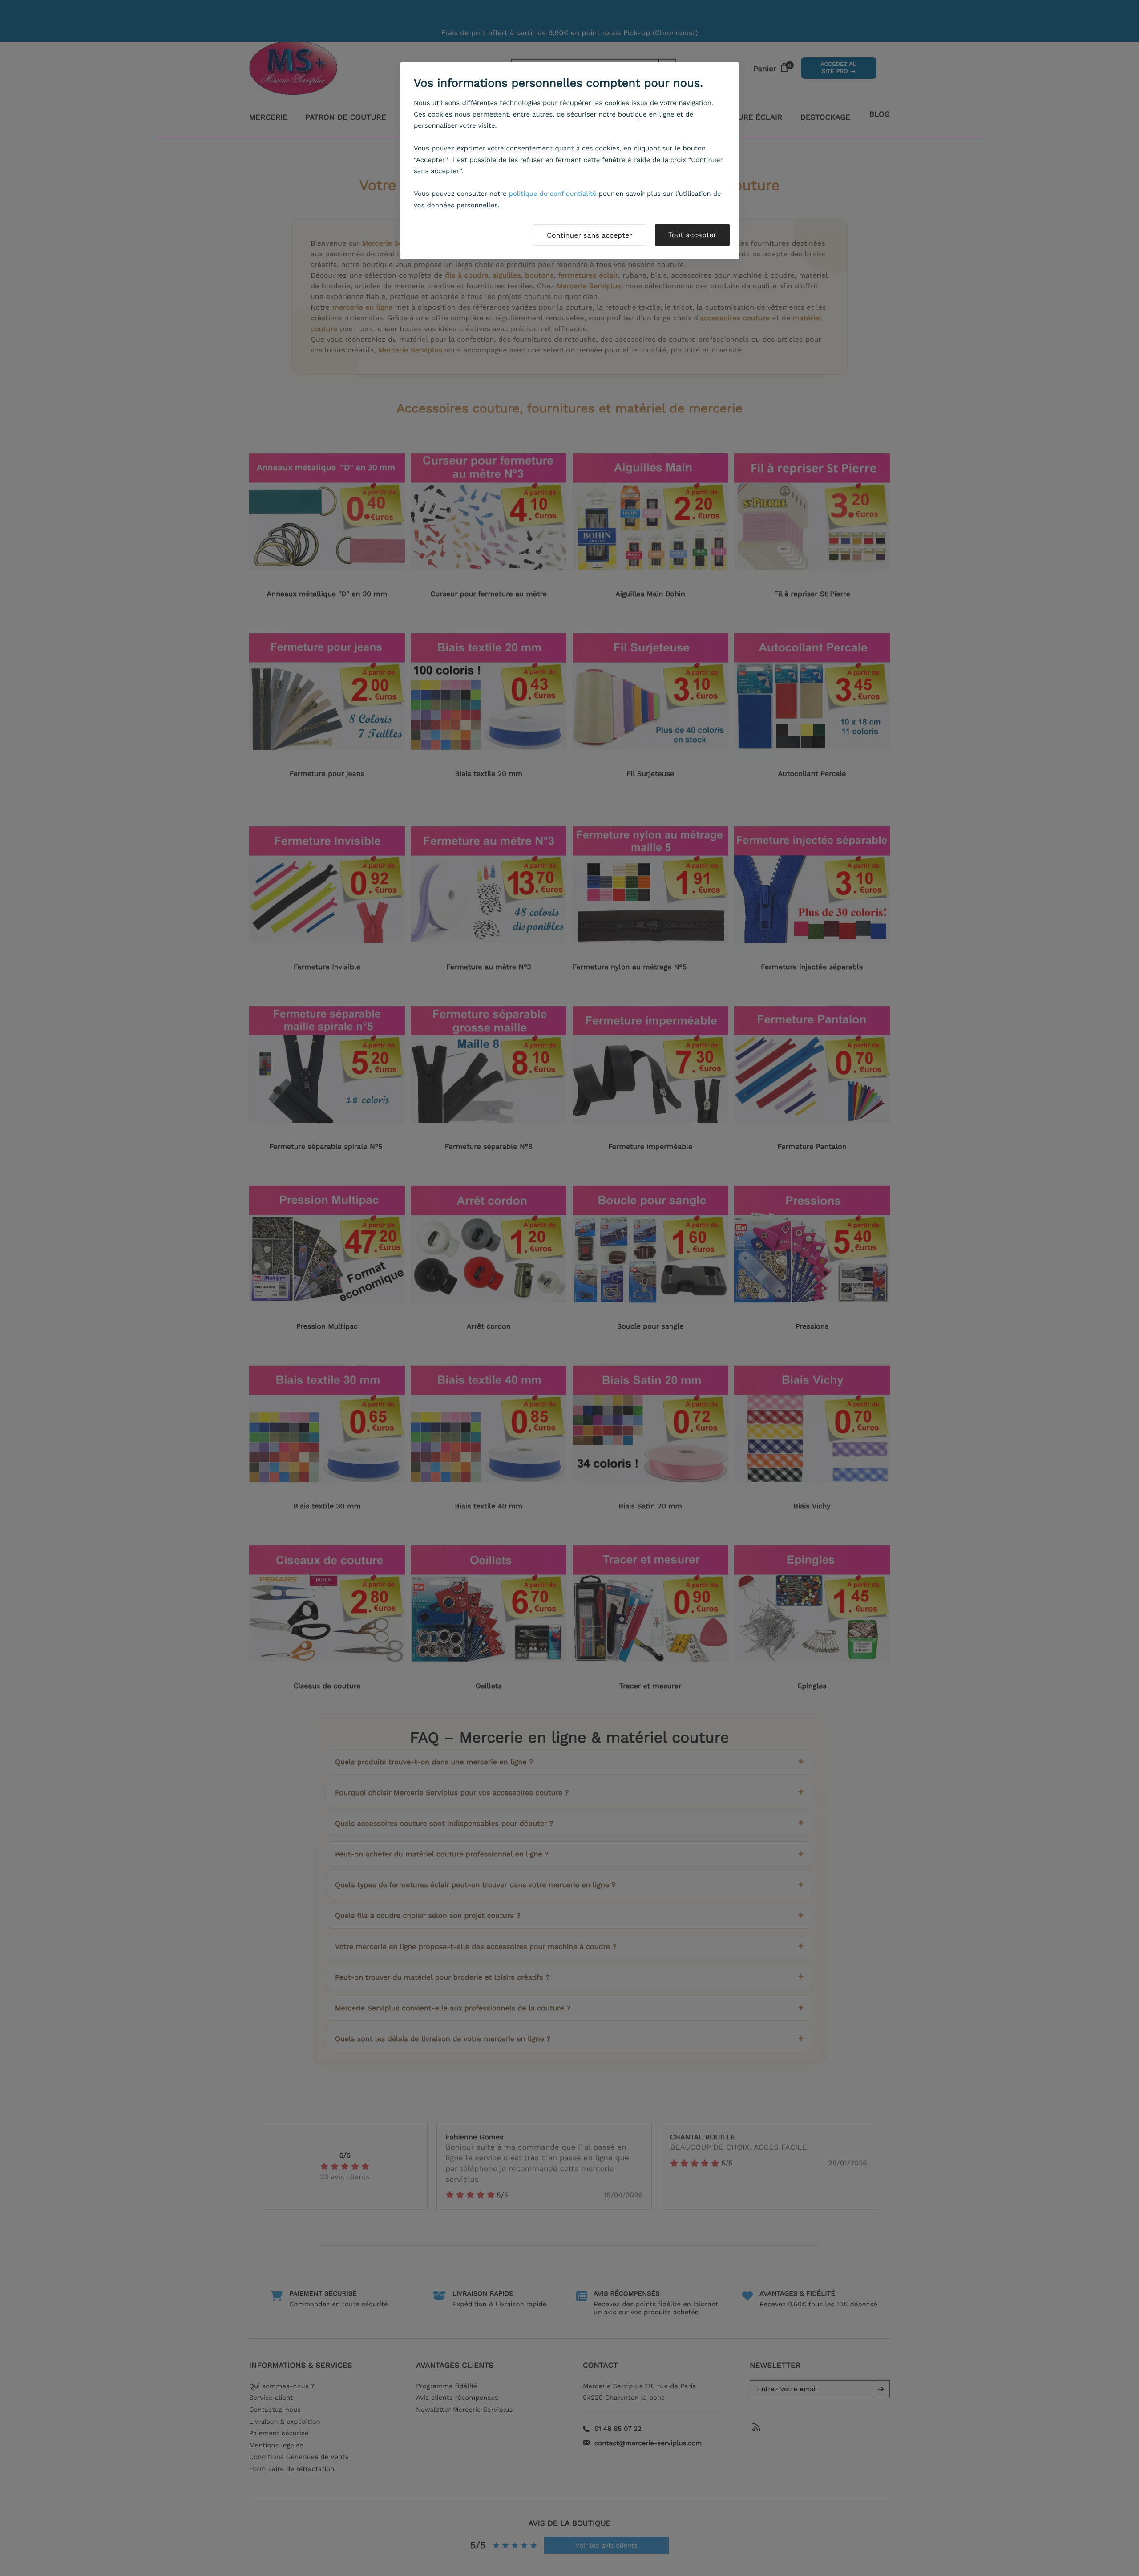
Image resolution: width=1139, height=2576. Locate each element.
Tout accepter (692, 235)
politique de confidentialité (553, 194)
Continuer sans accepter (590, 235)
